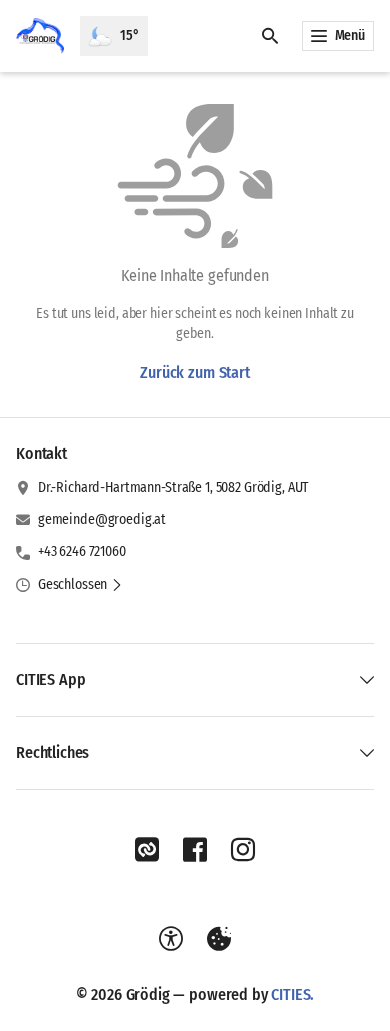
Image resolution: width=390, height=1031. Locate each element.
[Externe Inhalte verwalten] (219, 939)
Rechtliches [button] (52, 752)
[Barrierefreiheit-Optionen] (171, 939)
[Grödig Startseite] (40, 36)
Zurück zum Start (194, 372)
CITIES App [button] (50, 679)
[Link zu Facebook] (195, 850)
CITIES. (292, 994)
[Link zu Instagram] (243, 850)
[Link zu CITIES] (147, 850)
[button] (80, 585)
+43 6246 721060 (82, 551)
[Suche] (270, 36)
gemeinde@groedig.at (102, 519)
